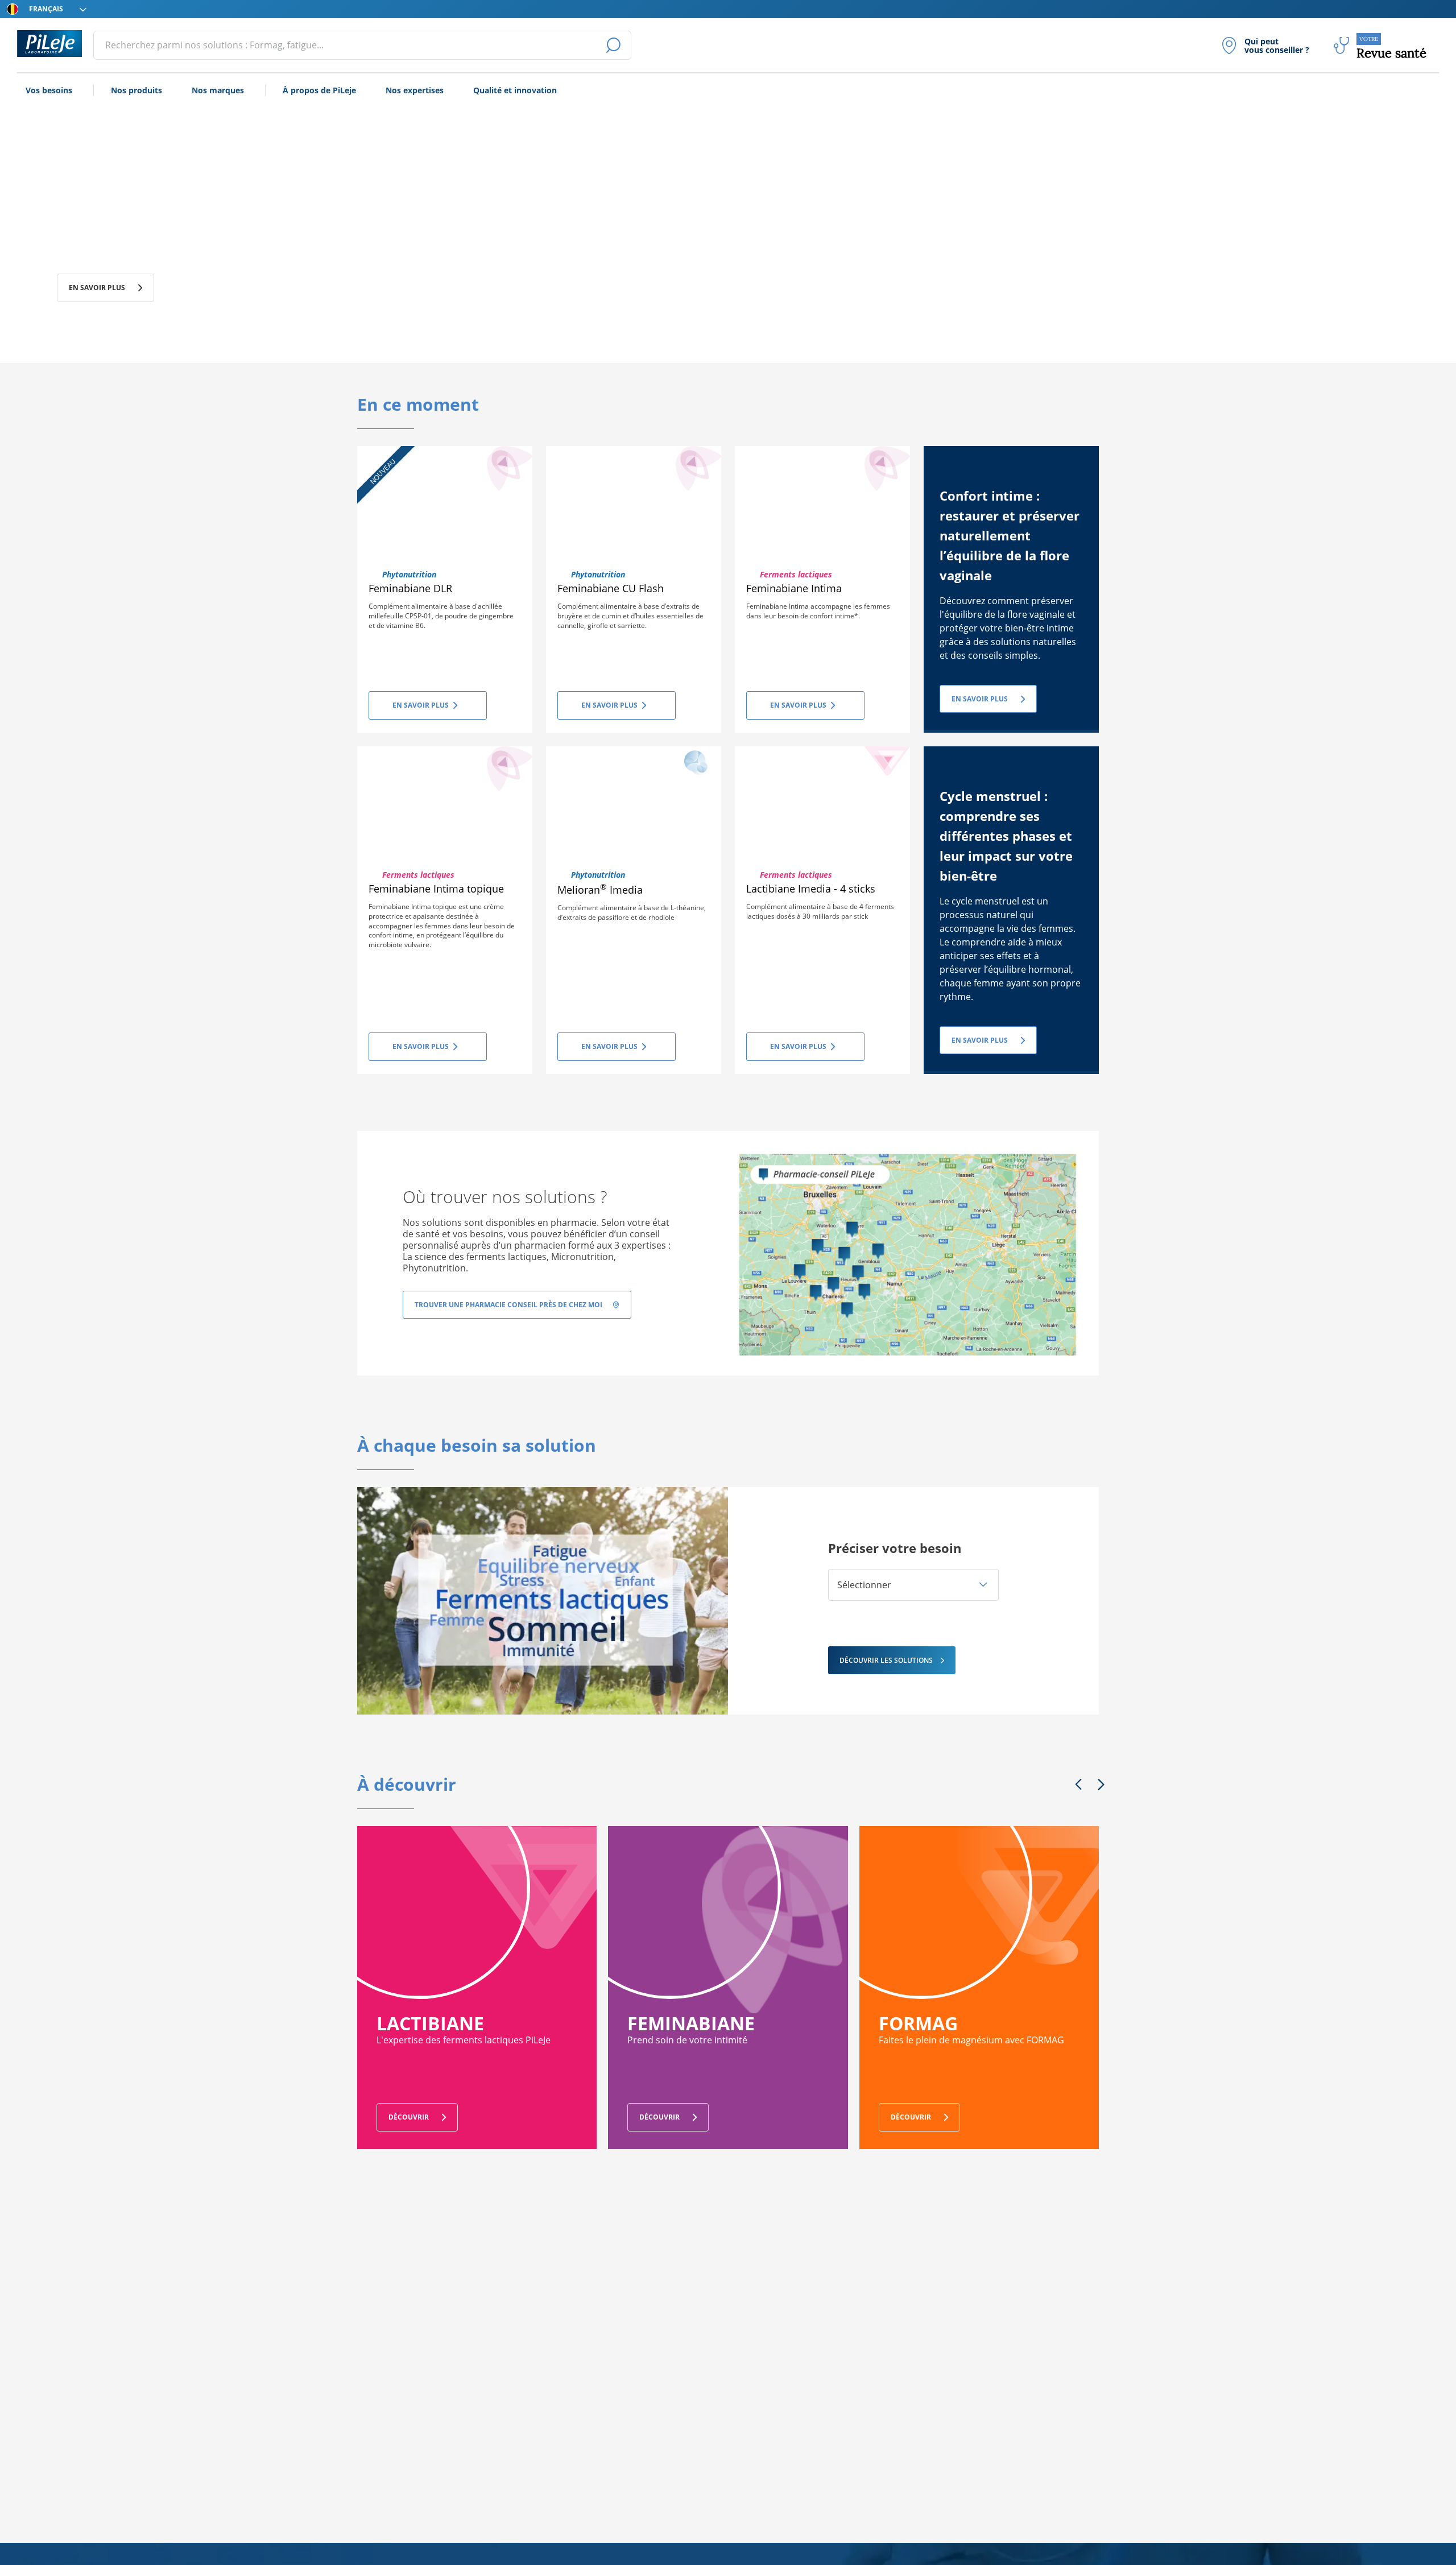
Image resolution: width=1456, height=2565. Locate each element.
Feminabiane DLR (410, 588)
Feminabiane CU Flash (611, 588)
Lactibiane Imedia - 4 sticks (811, 889)
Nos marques (218, 90)
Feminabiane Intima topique (436, 889)
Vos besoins (49, 90)
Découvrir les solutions (886, 1660)
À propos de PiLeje (319, 90)
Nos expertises (415, 90)
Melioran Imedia (600, 890)
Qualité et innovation (515, 90)
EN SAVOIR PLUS (980, 699)
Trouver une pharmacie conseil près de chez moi (508, 1305)
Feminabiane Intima (794, 588)
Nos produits (136, 90)
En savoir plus (97, 288)
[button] (913, 1585)
